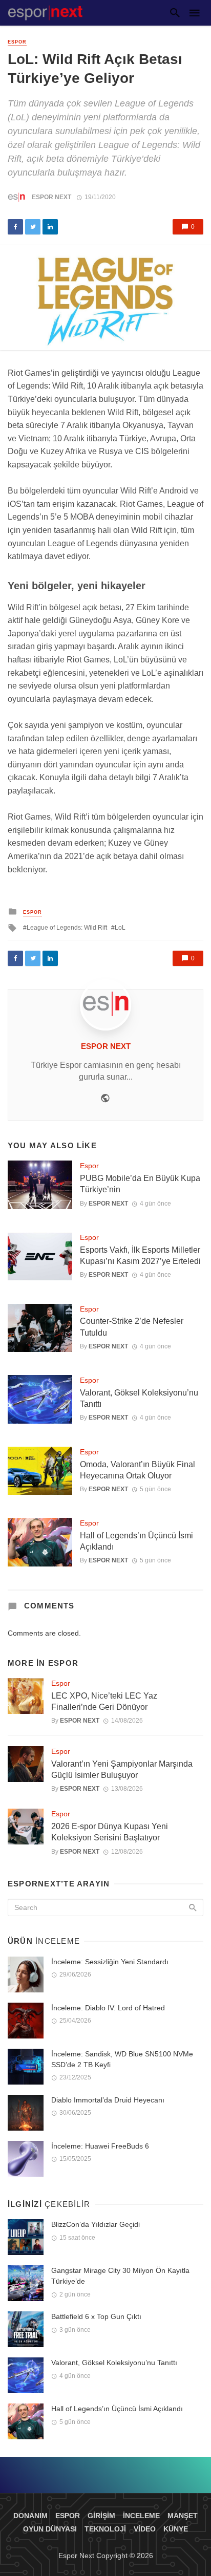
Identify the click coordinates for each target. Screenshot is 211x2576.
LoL (120, 928)
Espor (17, 42)
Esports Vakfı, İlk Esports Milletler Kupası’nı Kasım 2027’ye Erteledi (140, 1255)
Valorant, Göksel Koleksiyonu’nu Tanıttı (139, 1398)
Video (145, 2529)
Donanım (30, 2516)
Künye (176, 2529)
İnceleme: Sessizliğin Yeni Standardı (110, 1962)
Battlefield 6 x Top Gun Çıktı (96, 2316)
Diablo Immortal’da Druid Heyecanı (108, 2100)
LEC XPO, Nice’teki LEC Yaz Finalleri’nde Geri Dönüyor (104, 1701)
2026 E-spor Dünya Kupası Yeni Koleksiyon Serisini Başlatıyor (110, 1832)
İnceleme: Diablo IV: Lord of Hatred (108, 2008)
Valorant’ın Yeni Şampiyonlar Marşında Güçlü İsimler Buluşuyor (122, 1769)
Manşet (183, 2516)
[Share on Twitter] (33, 227)
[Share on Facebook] (15, 227)
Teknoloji (105, 2529)
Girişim (101, 2516)
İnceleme (141, 2516)
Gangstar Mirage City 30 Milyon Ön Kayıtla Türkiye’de (120, 2276)
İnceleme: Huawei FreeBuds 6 (100, 2146)
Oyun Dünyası (50, 2529)
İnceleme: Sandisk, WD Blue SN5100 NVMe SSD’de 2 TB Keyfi (122, 2059)
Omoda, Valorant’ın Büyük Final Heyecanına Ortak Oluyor (138, 1470)
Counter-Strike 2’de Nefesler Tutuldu (132, 1327)
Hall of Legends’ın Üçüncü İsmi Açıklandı (136, 1541)
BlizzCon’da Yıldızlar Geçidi (96, 2224)
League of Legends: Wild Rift (67, 928)
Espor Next (51, 197)
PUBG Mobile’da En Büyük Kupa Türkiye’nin (140, 1184)
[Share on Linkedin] (50, 227)
